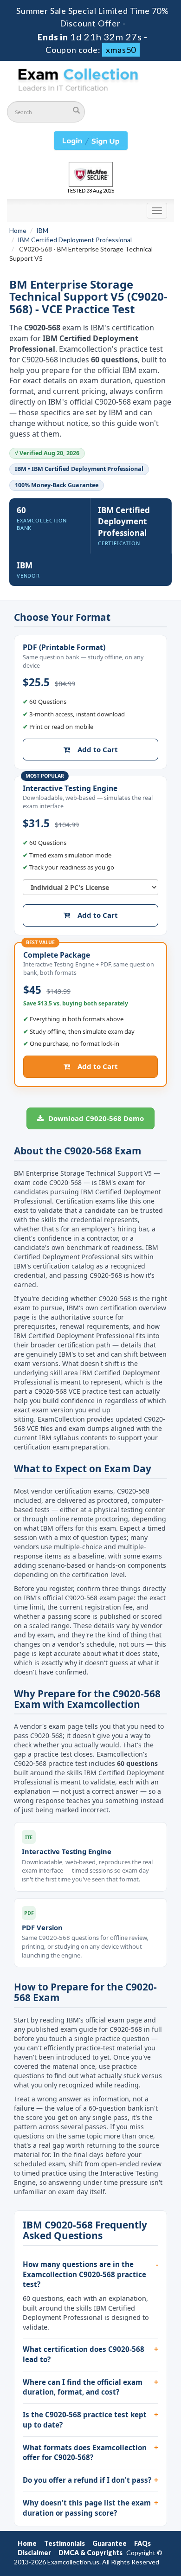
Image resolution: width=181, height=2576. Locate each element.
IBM (42, 230)
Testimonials (65, 2543)
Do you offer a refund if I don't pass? (87, 2480)
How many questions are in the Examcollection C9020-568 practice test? (84, 2274)
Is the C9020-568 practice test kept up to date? (85, 2420)
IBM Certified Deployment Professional (75, 240)
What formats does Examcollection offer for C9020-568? (85, 2453)
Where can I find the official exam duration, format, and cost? (83, 2387)
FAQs (142, 2543)
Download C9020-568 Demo (95, 1118)
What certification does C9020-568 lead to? (84, 2354)
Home (18, 230)
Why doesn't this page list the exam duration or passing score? (87, 2508)
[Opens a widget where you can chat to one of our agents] (146, 2560)
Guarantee (110, 2543)
